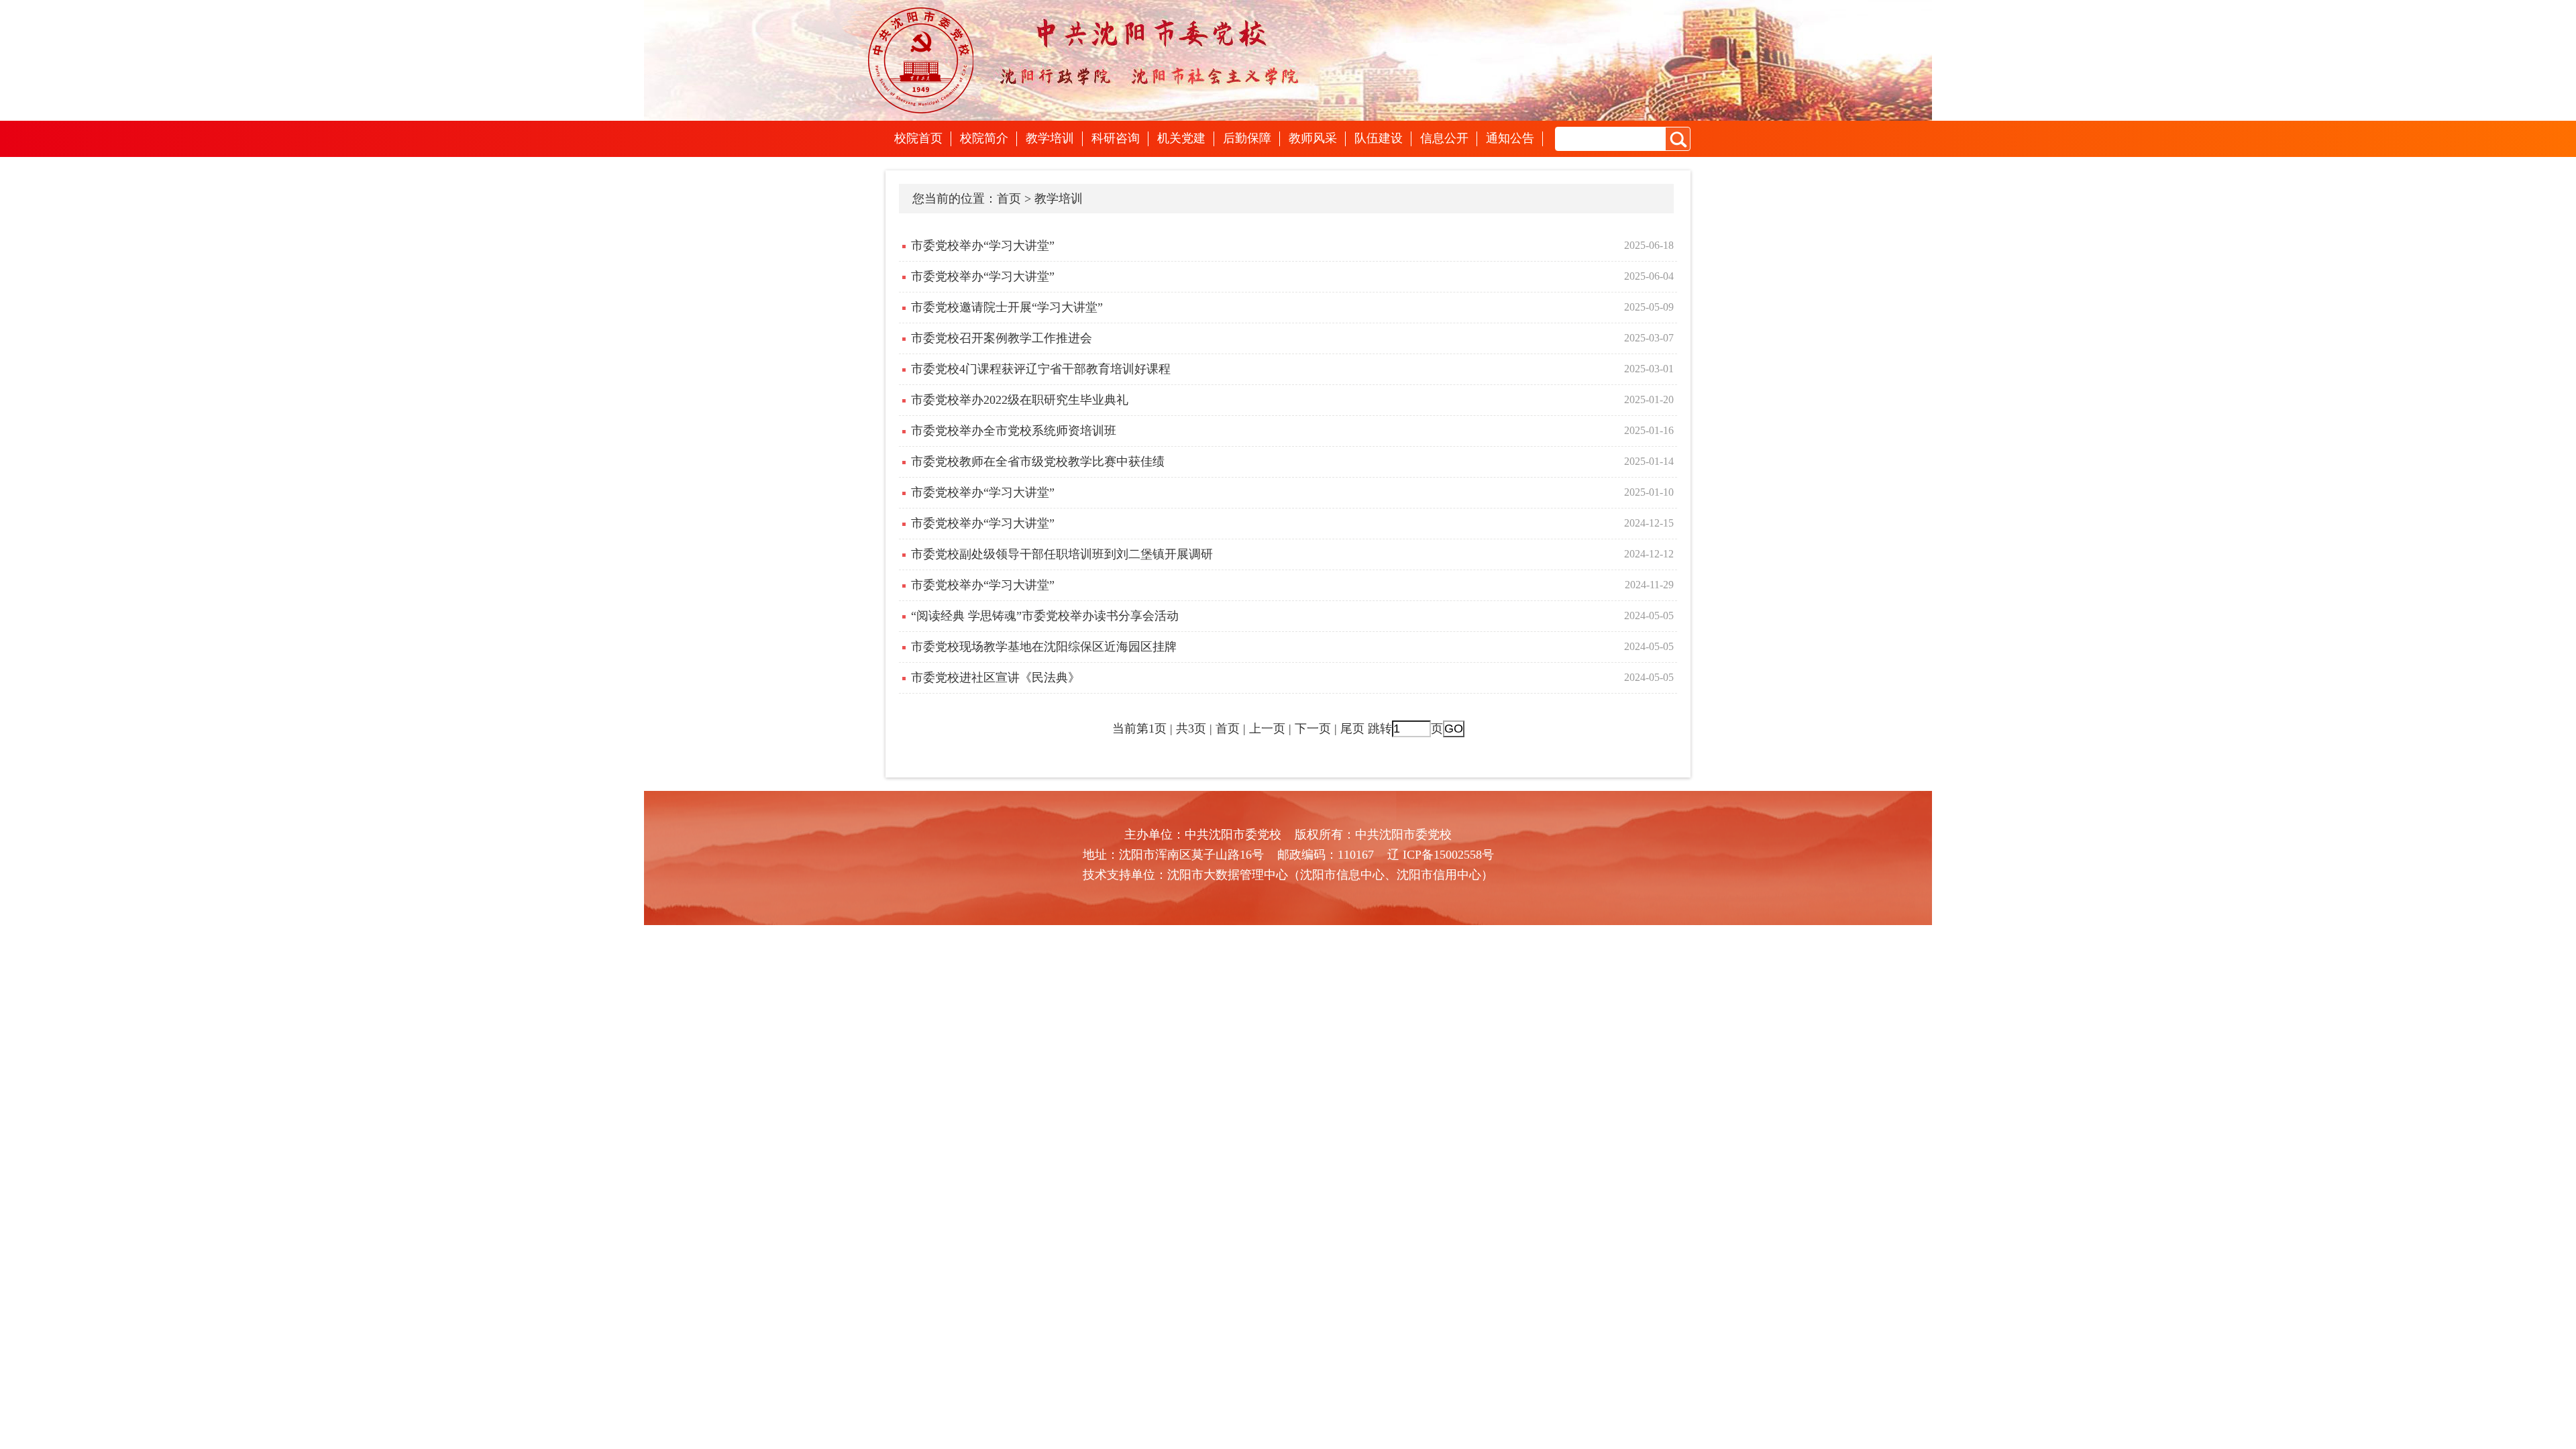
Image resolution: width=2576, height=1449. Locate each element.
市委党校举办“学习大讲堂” (983, 246)
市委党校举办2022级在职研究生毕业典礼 (1020, 400)
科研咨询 (1116, 138)
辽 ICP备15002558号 (1441, 855)
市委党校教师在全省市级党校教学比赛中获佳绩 (1038, 462)
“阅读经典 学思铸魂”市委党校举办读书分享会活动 (1045, 616)
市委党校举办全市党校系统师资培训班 (1014, 431)
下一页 (1313, 729)
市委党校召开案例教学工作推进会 (1002, 338)
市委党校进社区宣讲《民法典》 (996, 678)
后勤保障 (1247, 138)
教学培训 (1050, 138)
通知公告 (1510, 138)
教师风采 (1313, 138)
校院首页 (918, 138)
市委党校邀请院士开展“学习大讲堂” (1007, 307)
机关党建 (1181, 138)
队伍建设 (1379, 138)
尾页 (1352, 729)
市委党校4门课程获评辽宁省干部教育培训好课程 (1041, 369)
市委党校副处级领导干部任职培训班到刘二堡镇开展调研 (1062, 554)
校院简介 (984, 138)
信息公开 (1444, 138)
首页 (1009, 199)
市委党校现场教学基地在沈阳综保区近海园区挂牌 (1044, 647)
